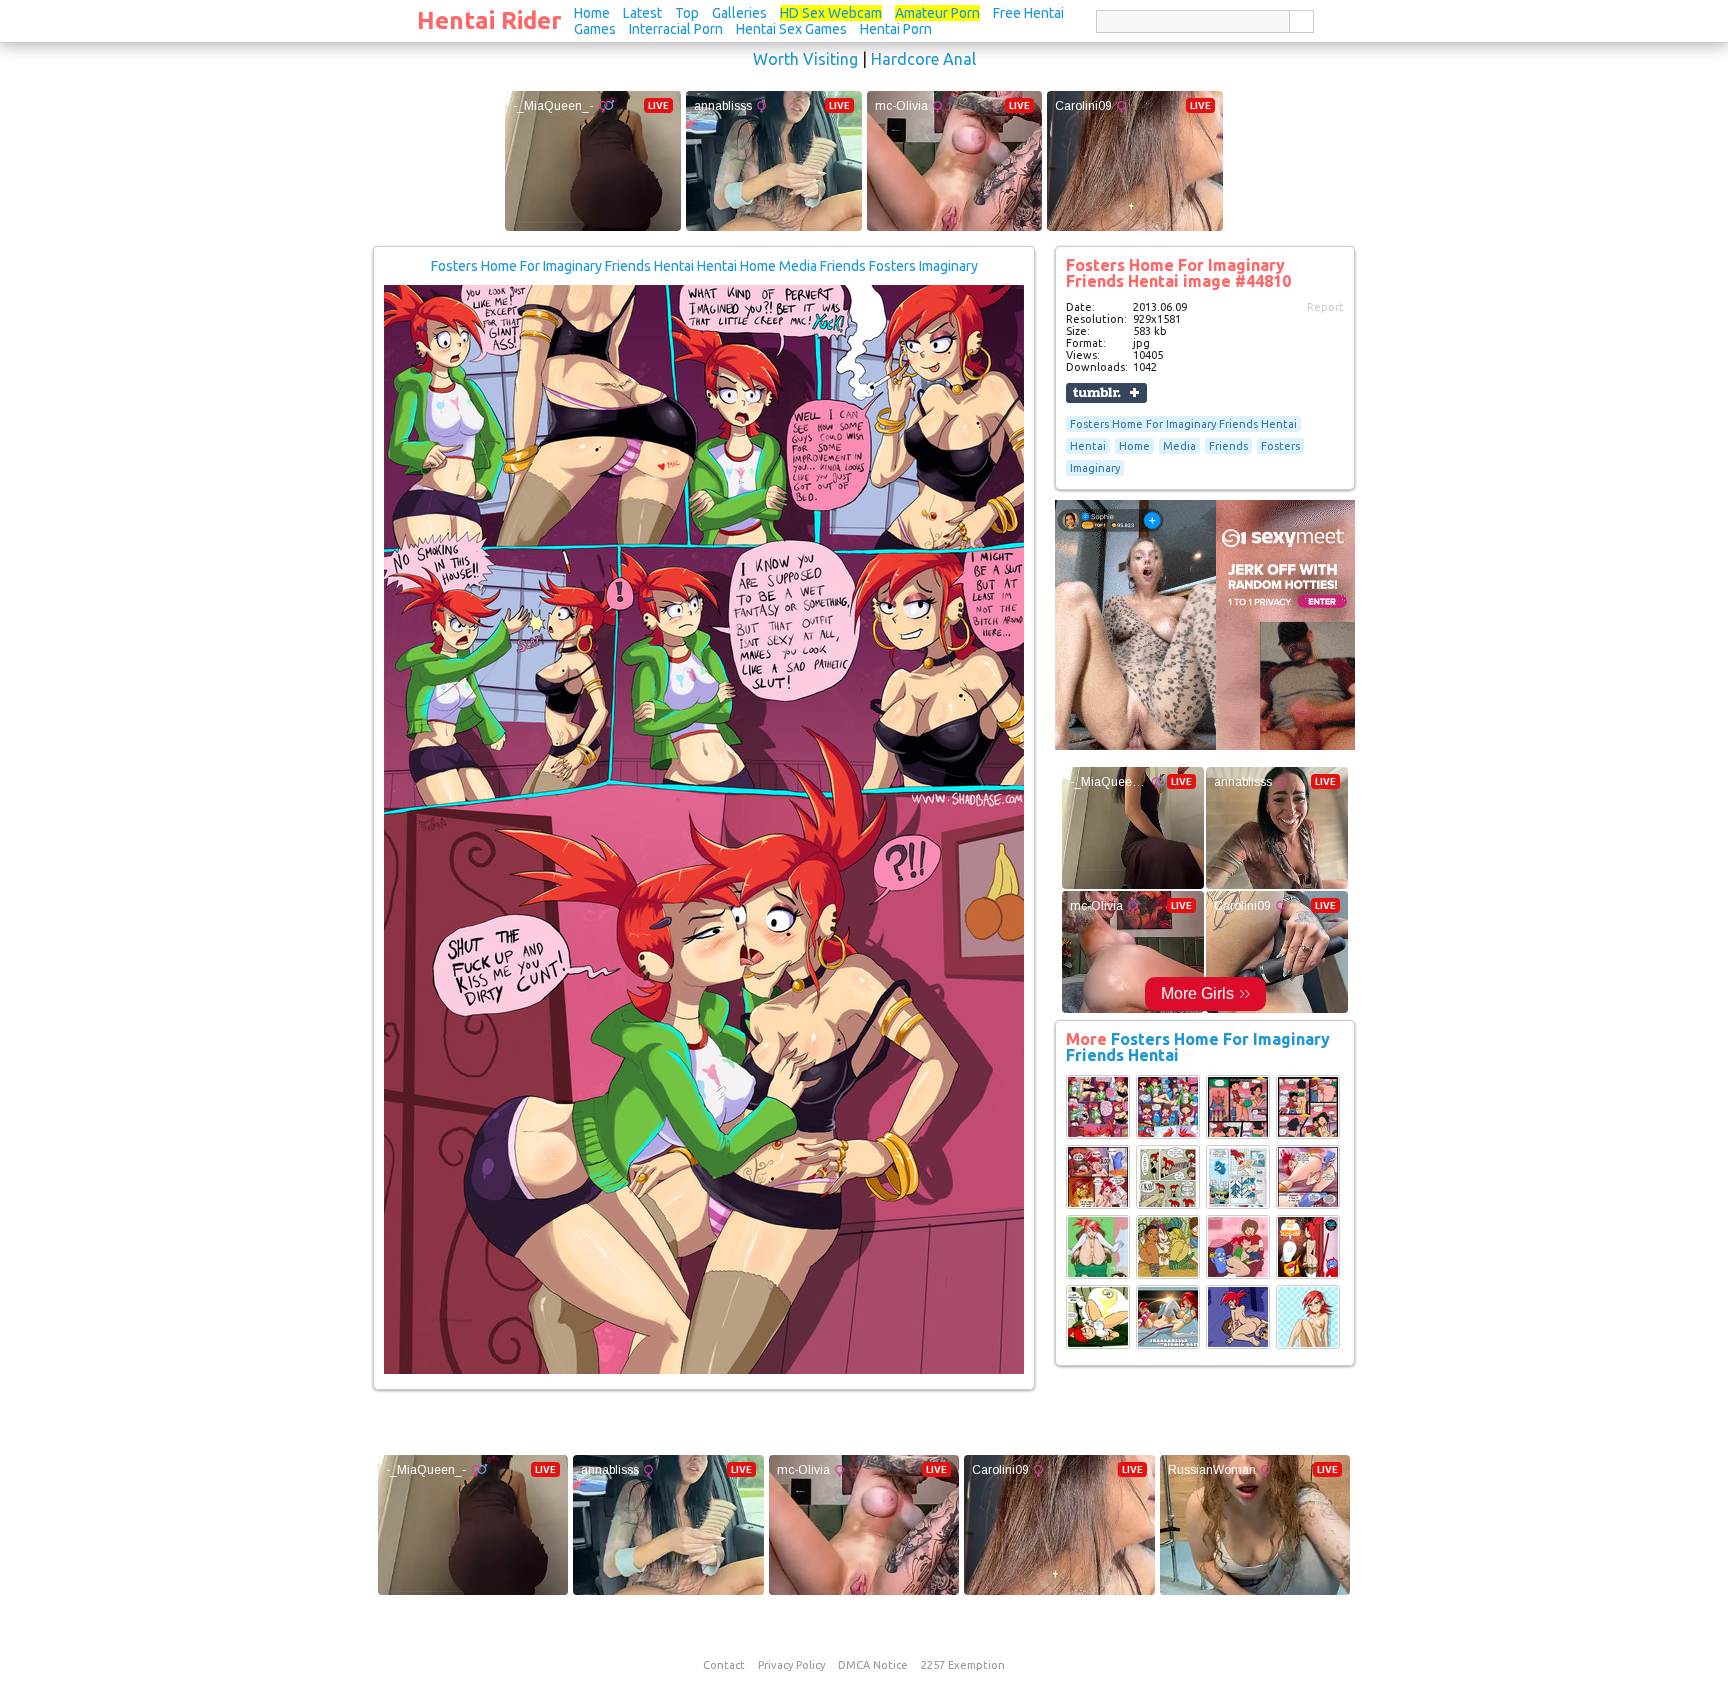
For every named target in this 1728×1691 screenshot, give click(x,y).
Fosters (1280, 446)
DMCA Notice (873, 1665)
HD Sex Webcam (831, 13)
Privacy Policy (791, 1665)
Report (1325, 307)
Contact (724, 1665)
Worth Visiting (805, 59)
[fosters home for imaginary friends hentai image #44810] (704, 1370)
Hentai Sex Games (791, 29)
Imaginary (1095, 468)
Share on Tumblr (1106, 393)
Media (1179, 446)
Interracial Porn (676, 29)
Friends (1228, 446)
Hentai (1088, 446)
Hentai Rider (489, 20)
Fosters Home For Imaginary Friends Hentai (1183, 424)
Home (592, 13)
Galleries (739, 13)
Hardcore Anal (923, 59)
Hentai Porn (896, 29)
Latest (642, 13)
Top (687, 13)
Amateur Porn (937, 13)
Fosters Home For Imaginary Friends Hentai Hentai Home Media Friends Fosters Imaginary (704, 266)
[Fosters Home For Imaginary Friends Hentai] (1098, 1135)
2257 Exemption (963, 1665)
